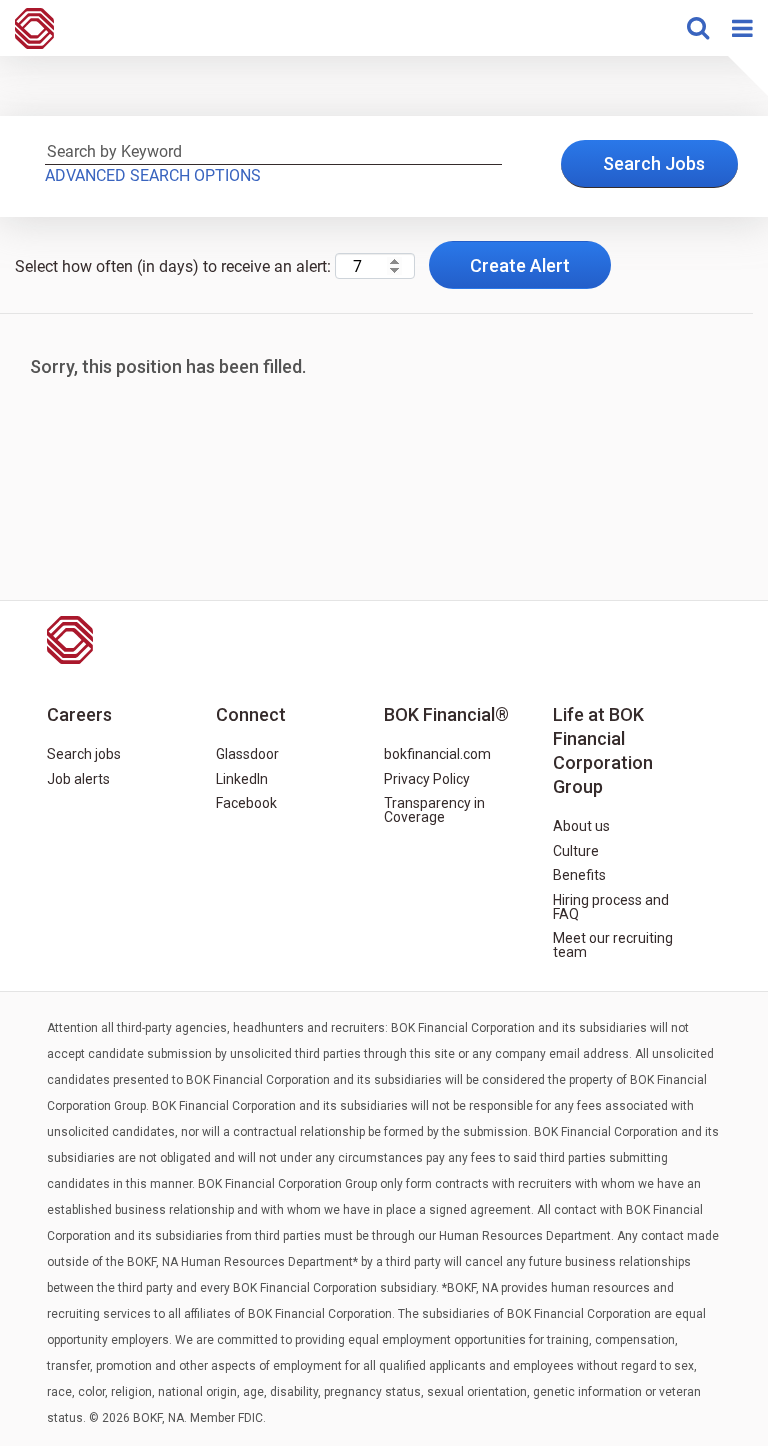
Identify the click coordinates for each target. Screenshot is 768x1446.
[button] (742, 28)
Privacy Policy (427, 779)
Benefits (579, 875)
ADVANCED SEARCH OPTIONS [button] (153, 175)
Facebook (246, 803)
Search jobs (84, 754)
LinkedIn (242, 779)
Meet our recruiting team (613, 945)
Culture (576, 851)
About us (581, 826)
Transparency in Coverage (434, 810)
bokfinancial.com (437, 754)
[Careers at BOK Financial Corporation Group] (27, 28)
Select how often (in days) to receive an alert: (173, 266)
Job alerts (78, 779)
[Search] (697, 28)
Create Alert (520, 265)
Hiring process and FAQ (611, 907)
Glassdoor (247, 754)
